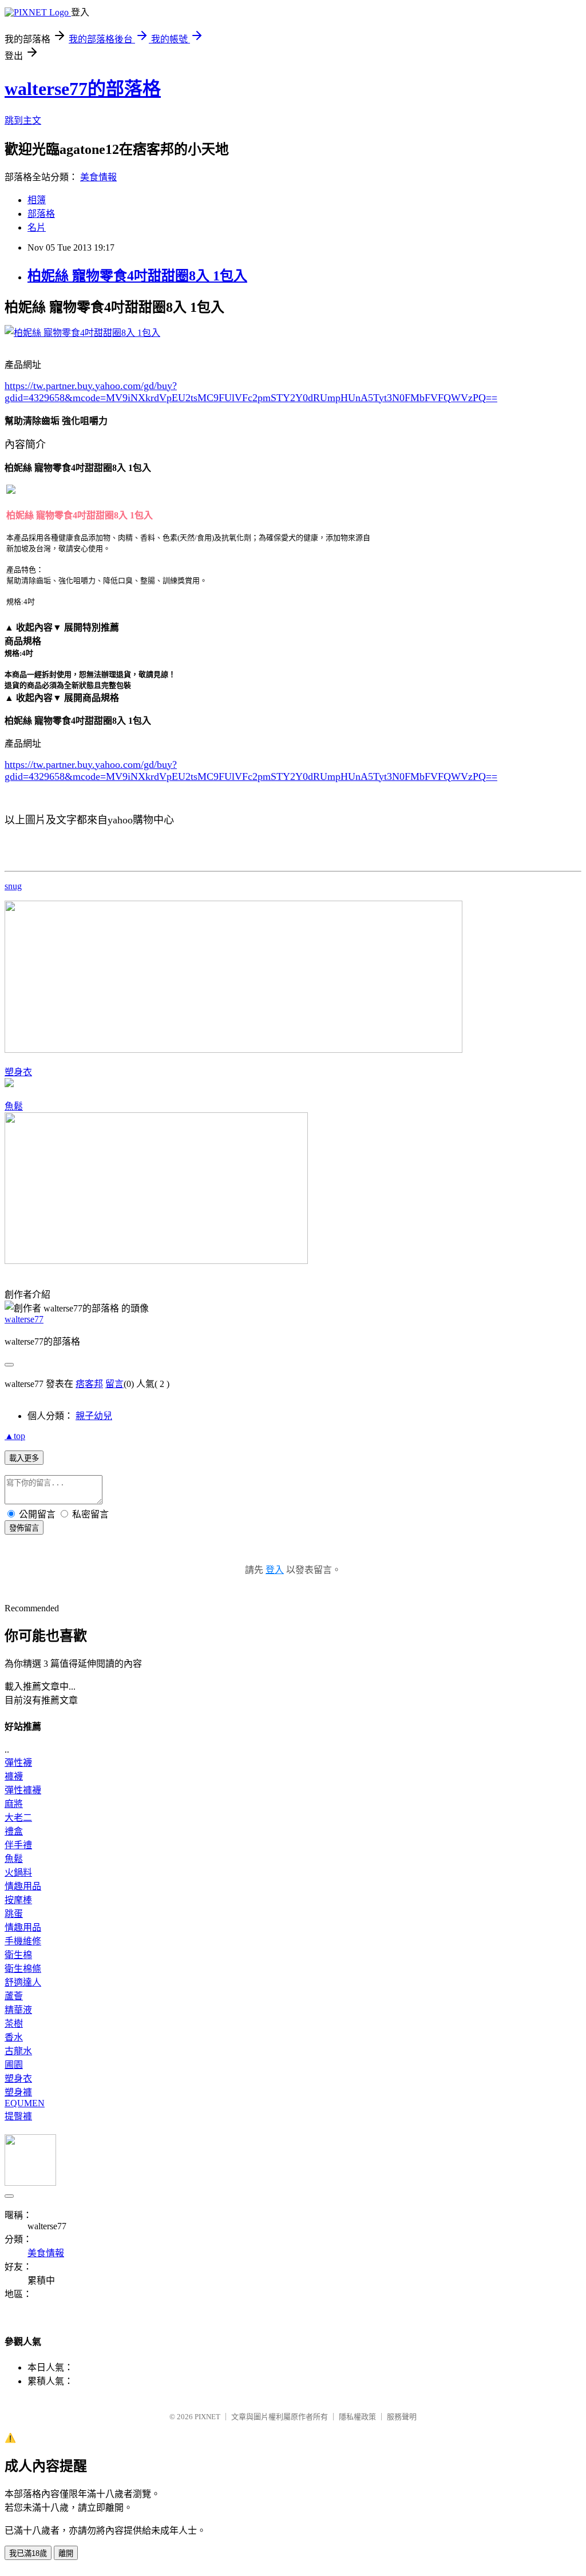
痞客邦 (89, 1384)
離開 (66, 2553)
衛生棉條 (23, 1969)
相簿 (37, 200)
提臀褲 (18, 2116)
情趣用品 (23, 1886)
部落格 (41, 214)
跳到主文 (23, 120)
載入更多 (24, 1458)
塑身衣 (18, 1072)
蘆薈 (14, 1996)
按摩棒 (18, 1900)
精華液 (18, 2010)
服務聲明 (402, 2417)
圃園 (14, 2065)
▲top (15, 1436)
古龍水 (18, 2051)
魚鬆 (14, 1106)
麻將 (14, 1804)
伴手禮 (18, 1845)
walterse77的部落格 (83, 89)
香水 (14, 2037)
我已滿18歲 (28, 2553)
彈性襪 (18, 1763)
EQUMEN (25, 2103)
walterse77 (24, 1319)
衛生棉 (18, 1955)
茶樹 (14, 2024)
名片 (37, 227)
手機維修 (23, 1941)
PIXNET (207, 2417)
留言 (114, 1384)
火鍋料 (18, 1872)
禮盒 (14, 1831)
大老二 (18, 1818)
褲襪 (14, 1776)
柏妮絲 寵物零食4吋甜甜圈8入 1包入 (137, 276)
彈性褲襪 (23, 1790)
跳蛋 (14, 1914)
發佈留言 (24, 1528)
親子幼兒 (94, 1416)
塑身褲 (18, 2092)
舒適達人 (23, 1982)
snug (13, 886)
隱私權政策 (357, 2417)
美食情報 (98, 177)
